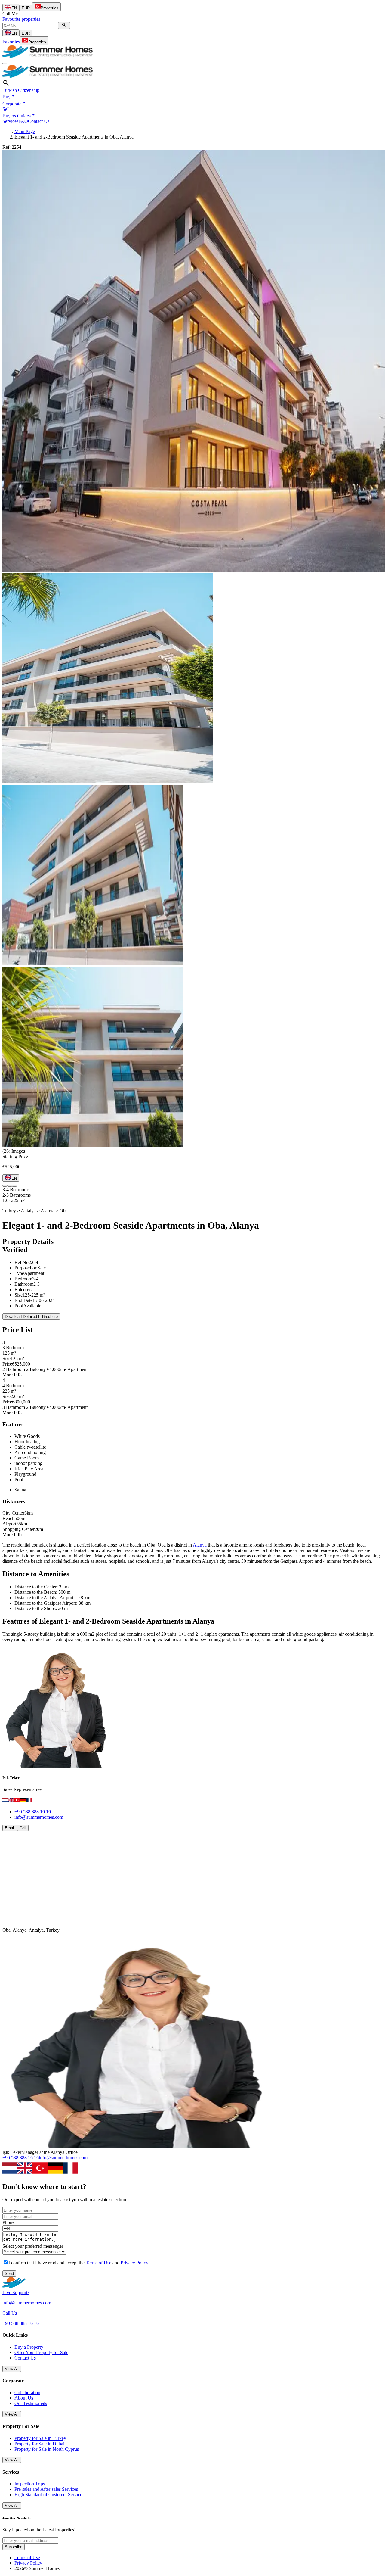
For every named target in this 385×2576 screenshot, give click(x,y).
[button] (9, 97)
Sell (6, 109)
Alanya (200, 1545)
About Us (24, 2398)
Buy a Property (29, 2347)
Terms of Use (99, 2263)
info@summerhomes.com (39, 1817)
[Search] (64, 25)
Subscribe (14, 2547)
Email (10, 1828)
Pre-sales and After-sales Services (46, 2489)
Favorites (11, 42)
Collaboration (27, 2392)
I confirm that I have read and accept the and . (79, 2263)
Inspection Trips (30, 2484)
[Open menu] (5, 64)
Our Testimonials (31, 2403)
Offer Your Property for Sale (41, 2352)
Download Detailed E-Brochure (31, 1317)
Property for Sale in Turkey (40, 2438)
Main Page (25, 131)
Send (9, 2274)
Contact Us (39, 121)
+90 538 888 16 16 (33, 1812)
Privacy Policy (134, 2263)
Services (10, 121)
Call (23, 1828)
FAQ (23, 121)
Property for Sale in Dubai (39, 2444)
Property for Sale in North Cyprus (47, 2449)
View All (12, 2369)
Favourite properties (21, 19)
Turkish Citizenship (21, 90)
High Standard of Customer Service (48, 2495)
